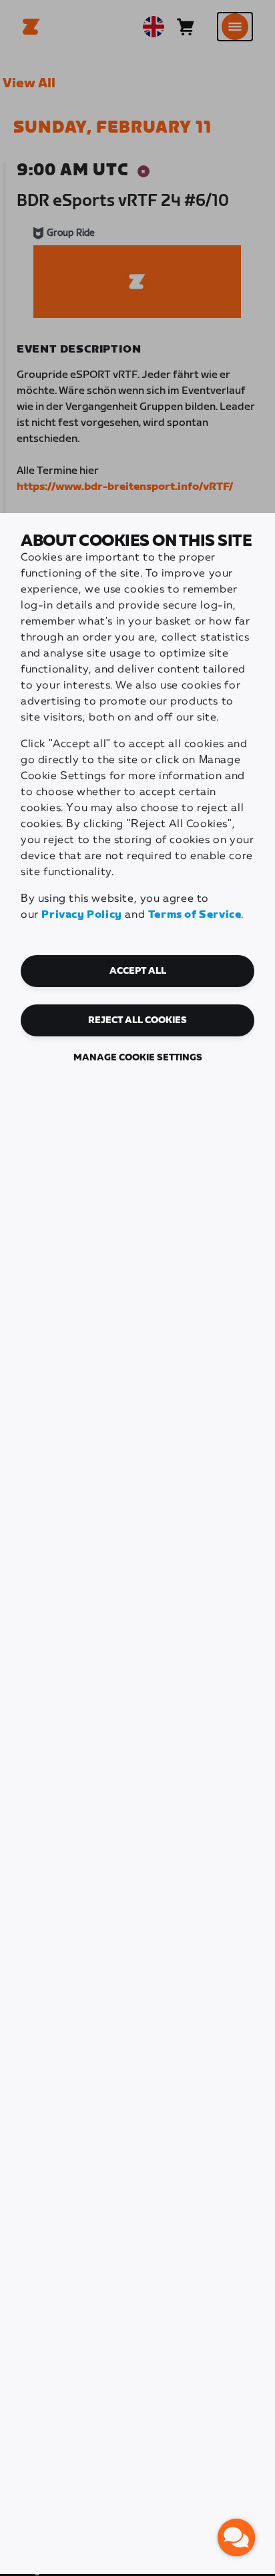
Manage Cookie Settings (138, 1058)
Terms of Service (195, 915)
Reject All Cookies (137, 1020)
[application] (236, 2537)
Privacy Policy (81, 915)
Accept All (138, 971)
